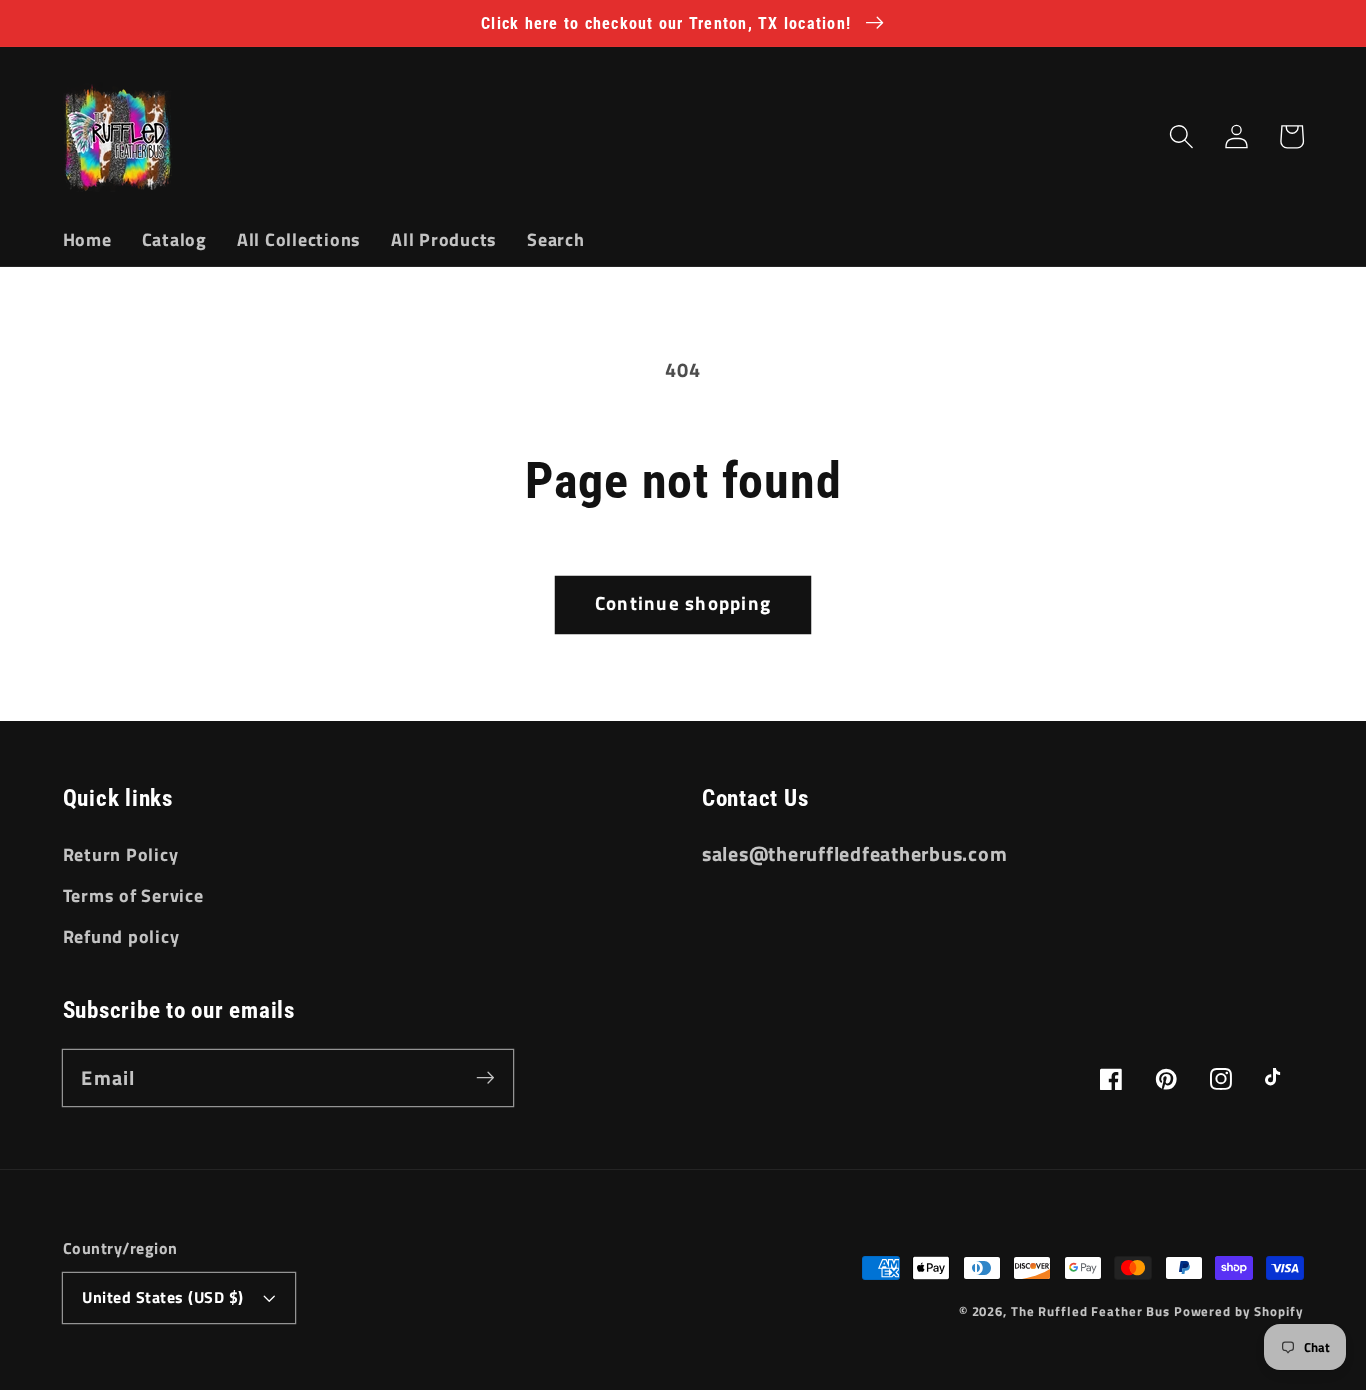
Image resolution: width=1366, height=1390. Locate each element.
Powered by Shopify (1239, 1311)
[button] (1181, 136)
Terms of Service (133, 895)
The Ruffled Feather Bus (1092, 1311)
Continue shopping (683, 603)
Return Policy (121, 854)
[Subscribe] (485, 1077)
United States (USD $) (163, 1297)
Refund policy (121, 936)
